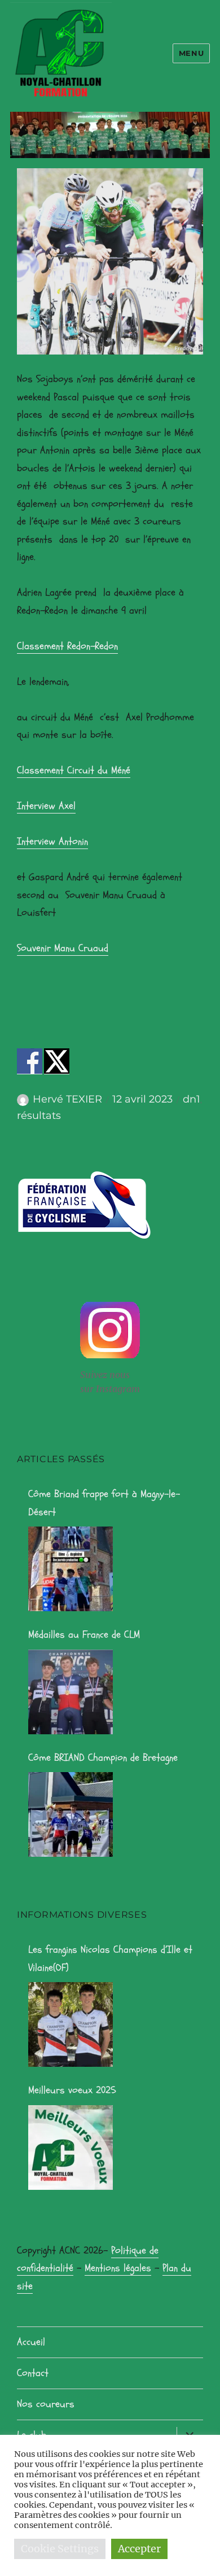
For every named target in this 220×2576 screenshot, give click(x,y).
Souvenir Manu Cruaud (63, 948)
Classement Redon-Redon (67, 646)
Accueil (31, 2342)
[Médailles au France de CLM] (71, 1692)
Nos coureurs (46, 2404)
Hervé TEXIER (67, 1099)
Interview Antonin (52, 841)
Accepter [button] (139, 2549)
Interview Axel (46, 806)
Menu (191, 53)
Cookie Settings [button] (60, 2549)
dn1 (192, 1099)
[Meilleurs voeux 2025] (71, 2148)
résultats (39, 1116)
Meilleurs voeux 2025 (72, 2090)
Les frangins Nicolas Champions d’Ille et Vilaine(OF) (110, 1959)
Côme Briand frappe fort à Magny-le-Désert (104, 1503)
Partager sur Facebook (30, 1061)
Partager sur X (57, 1061)
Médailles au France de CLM (84, 1635)
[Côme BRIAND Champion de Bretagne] (71, 1814)
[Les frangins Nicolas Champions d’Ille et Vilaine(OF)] (71, 2024)
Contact (33, 2373)
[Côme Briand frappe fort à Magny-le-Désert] (71, 1569)
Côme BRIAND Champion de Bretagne (103, 1758)
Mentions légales (118, 2268)
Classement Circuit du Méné (74, 770)
